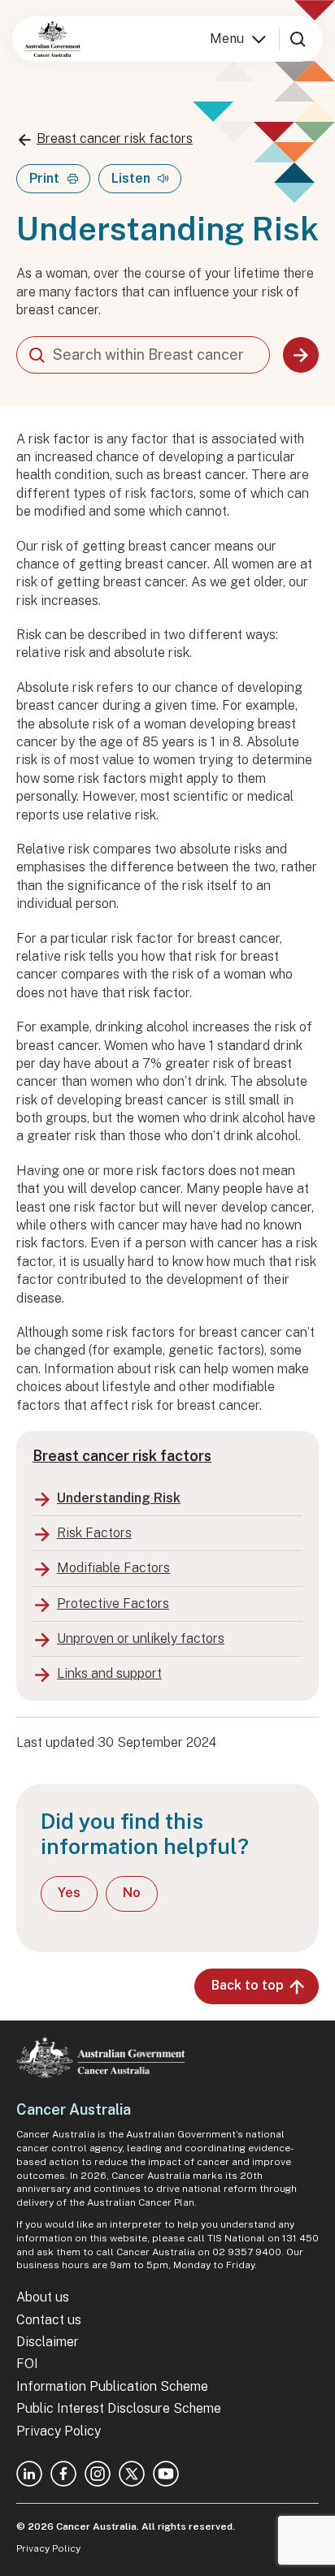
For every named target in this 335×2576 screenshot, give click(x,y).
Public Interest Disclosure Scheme (119, 2408)
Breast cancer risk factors (115, 138)
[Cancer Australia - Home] (52, 39)
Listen (131, 178)
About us (43, 2297)
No (132, 1893)
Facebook (63, 2474)
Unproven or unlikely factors (141, 1638)
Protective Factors (113, 1604)
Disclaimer (48, 2342)
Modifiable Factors (113, 1568)
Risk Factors (94, 1533)
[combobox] (143, 355)
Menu (227, 39)
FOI (27, 2364)
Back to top (248, 1985)
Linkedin (29, 2474)
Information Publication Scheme (112, 2386)
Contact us (49, 2320)
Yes (69, 1893)
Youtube (166, 2474)
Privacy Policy (59, 2431)
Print (44, 178)
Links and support (109, 1673)
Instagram (98, 2474)
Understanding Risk (119, 1498)
